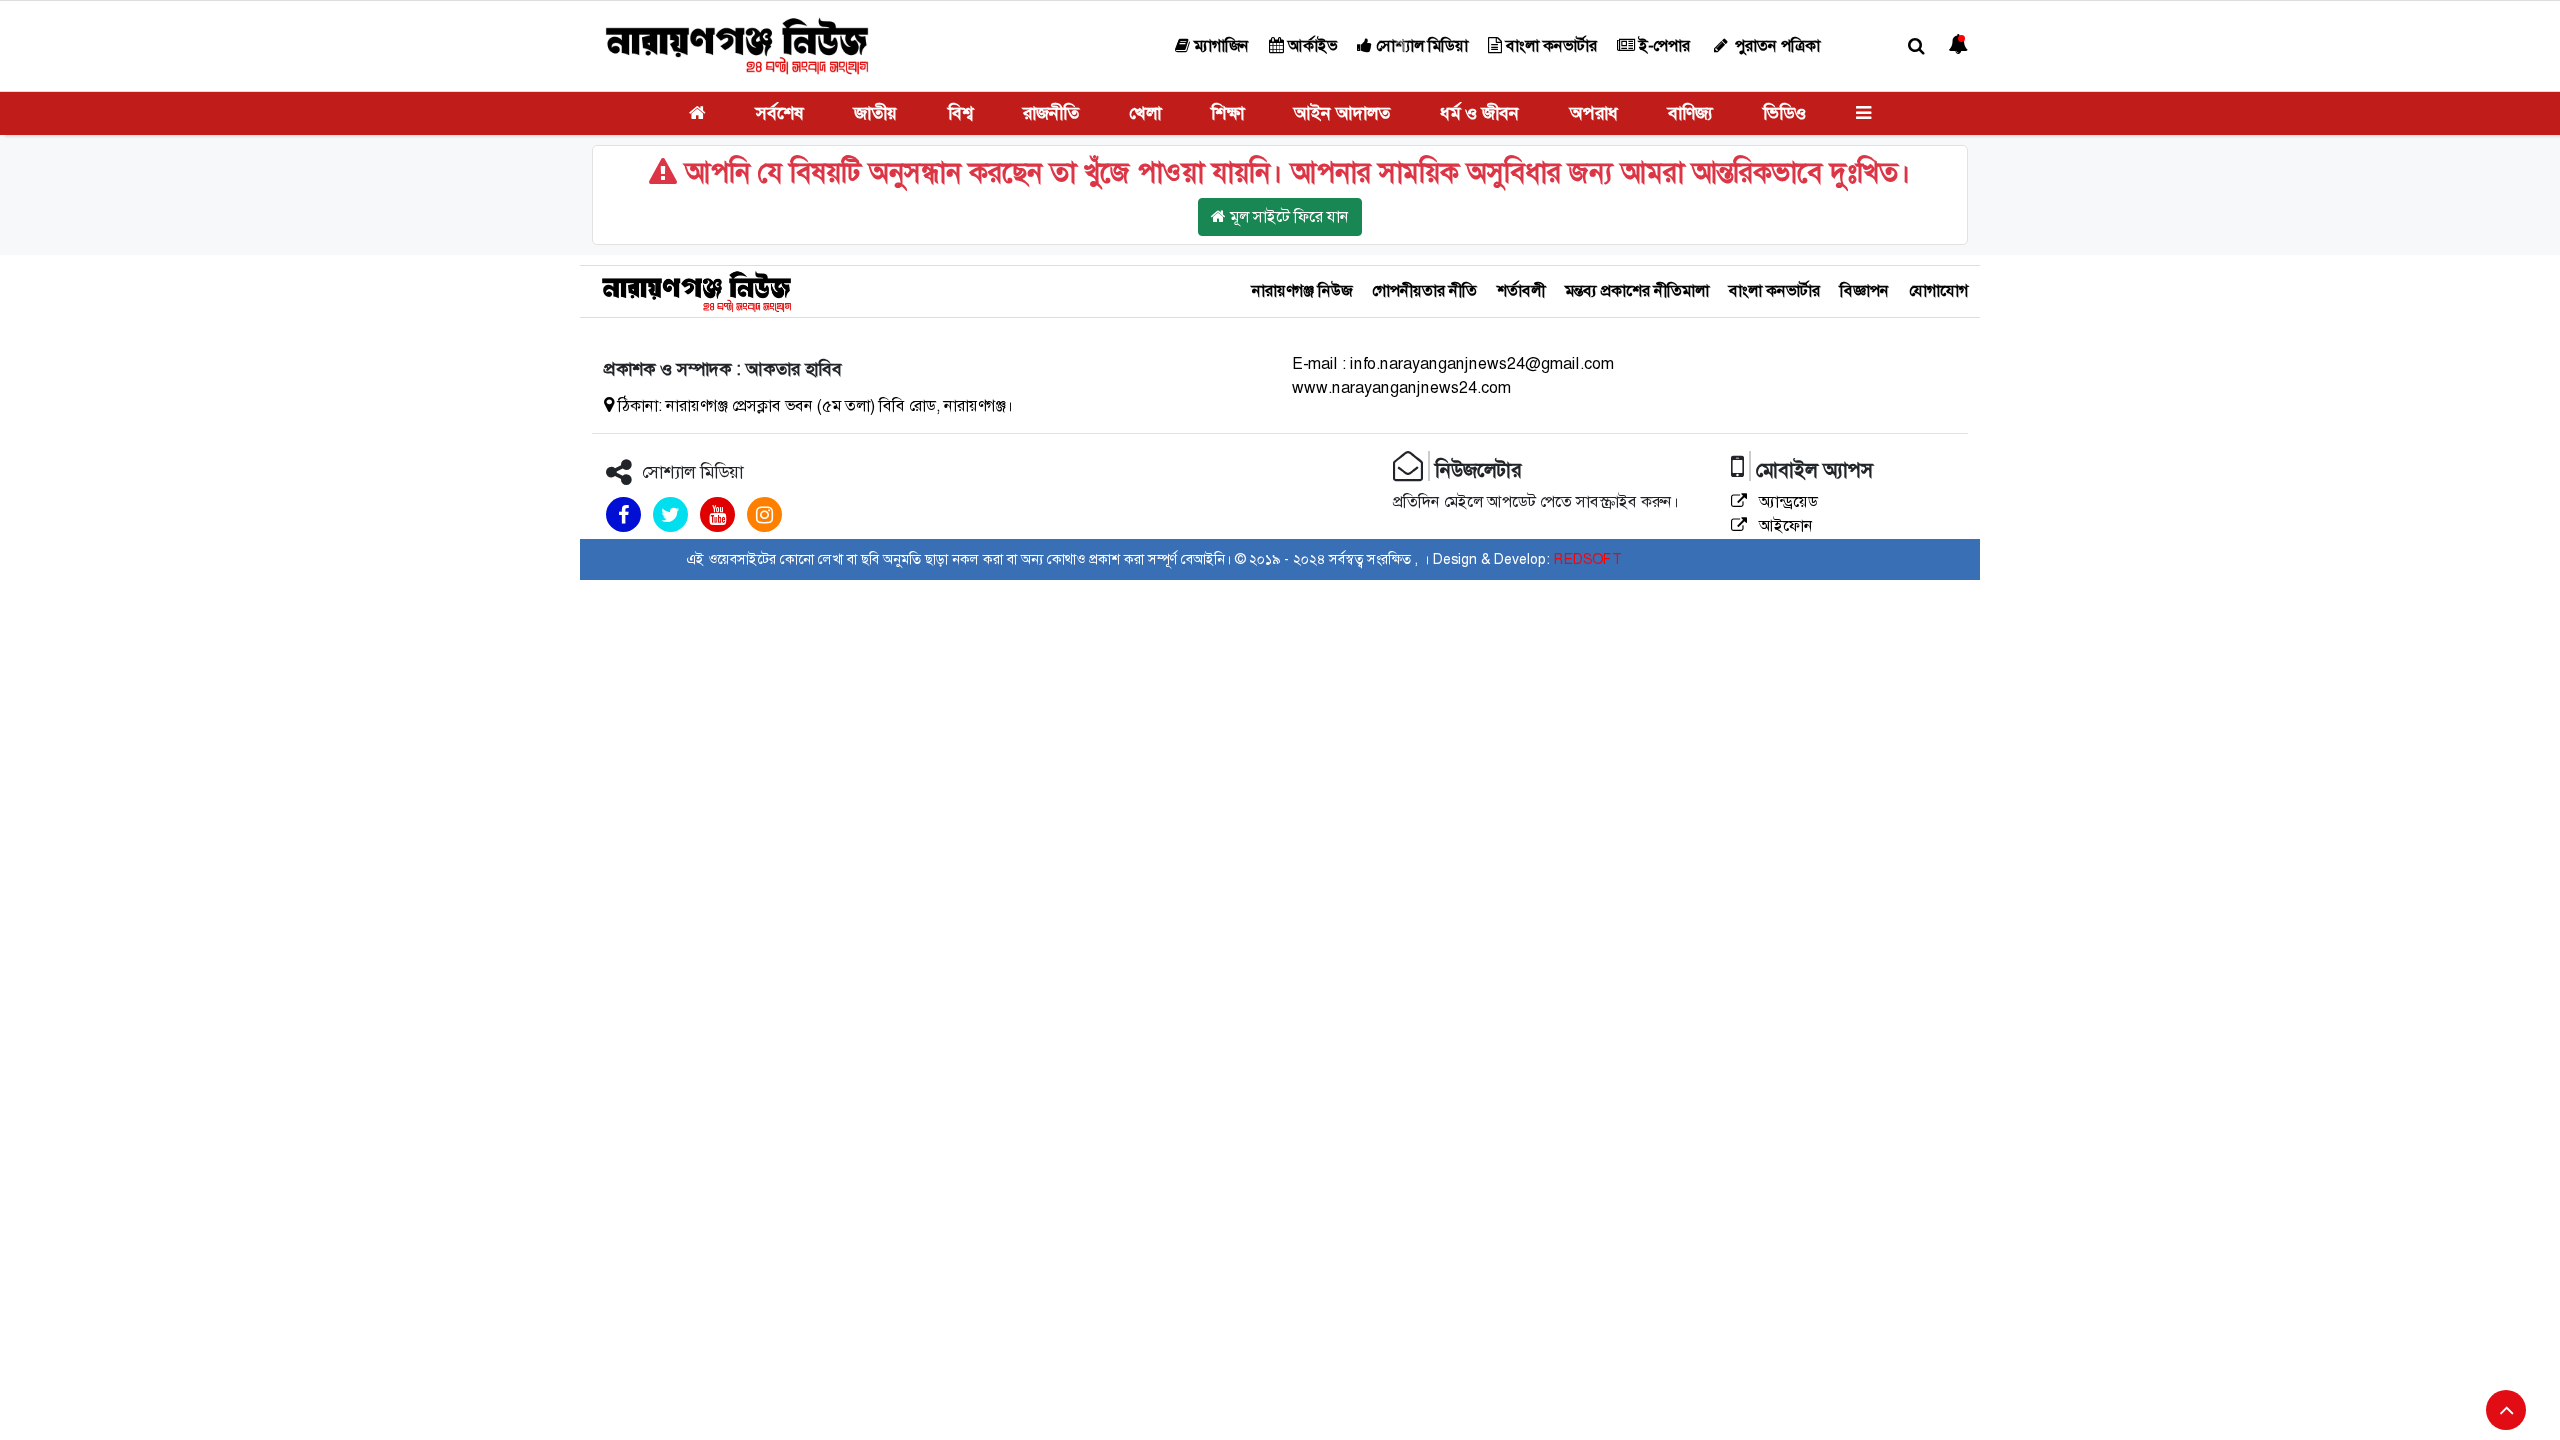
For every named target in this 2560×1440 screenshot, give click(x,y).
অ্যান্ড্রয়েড (1786, 501)
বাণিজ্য (1690, 113)
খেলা (1145, 113)
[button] (1916, 46)
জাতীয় (875, 113)
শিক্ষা (1227, 113)
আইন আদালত (1342, 113)
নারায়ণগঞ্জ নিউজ (1302, 290)
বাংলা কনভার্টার (1549, 45)
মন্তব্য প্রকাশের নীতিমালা (1637, 290)
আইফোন (1784, 525)
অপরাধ (1594, 113)
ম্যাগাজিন (1219, 45)
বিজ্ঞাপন (1864, 290)
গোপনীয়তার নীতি (1424, 290)
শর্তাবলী (1521, 290)
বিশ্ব (960, 113)
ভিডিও (1784, 113)
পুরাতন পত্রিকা (1775, 45)
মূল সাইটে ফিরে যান (1287, 216)
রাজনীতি (1051, 113)
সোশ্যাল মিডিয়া (1420, 45)
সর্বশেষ (780, 113)
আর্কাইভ (1310, 45)
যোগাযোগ (1938, 290)
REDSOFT (1587, 559)
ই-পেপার (1662, 45)
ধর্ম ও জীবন (1479, 113)
